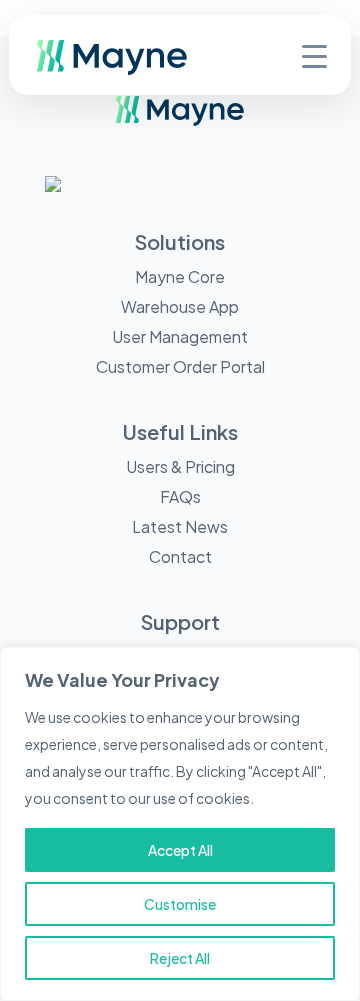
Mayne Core (180, 276)
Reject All (180, 958)
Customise (180, 904)
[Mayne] (144, 70)
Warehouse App (180, 306)
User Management (180, 336)
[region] (180, 824)
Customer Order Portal (180, 366)
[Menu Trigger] (314, 54)
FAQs (180, 496)
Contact (180, 556)
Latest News (180, 526)
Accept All (180, 850)
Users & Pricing (180, 466)
